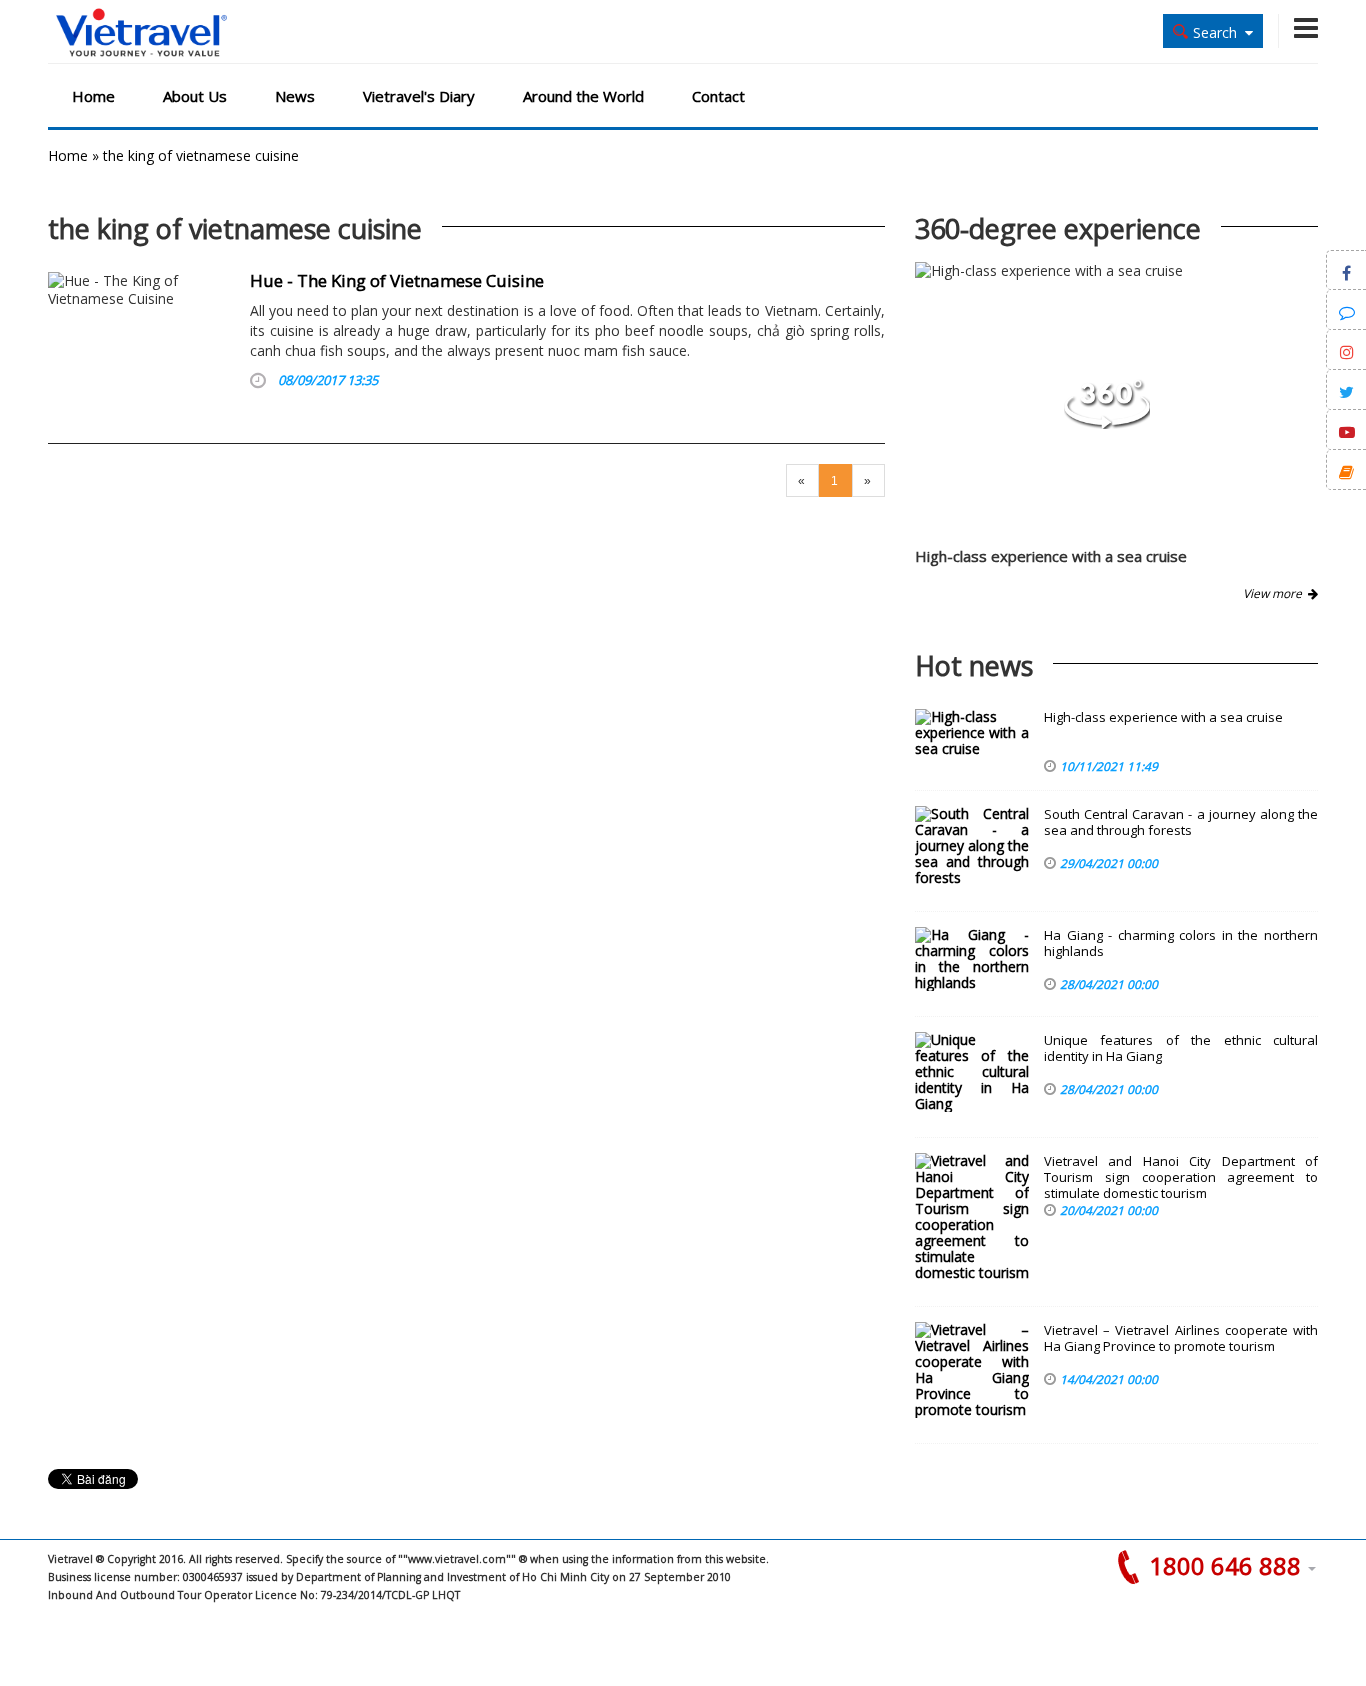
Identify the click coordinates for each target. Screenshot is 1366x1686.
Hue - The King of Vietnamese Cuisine (397, 280)
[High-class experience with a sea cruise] (1107, 423)
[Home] (141, 33)
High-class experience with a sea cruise (1051, 556)
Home (93, 96)
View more (1275, 593)
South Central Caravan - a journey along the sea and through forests (1181, 822)
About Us (195, 96)
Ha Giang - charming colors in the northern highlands (1181, 943)
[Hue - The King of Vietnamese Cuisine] (141, 335)
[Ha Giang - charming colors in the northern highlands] (972, 959)
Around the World (583, 96)
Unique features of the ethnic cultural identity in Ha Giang (1181, 1048)
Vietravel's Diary (419, 96)
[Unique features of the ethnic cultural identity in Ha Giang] (972, 1072)
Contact (718, 96)
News (295, 96)
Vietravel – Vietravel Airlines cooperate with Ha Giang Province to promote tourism (1181, 1338)
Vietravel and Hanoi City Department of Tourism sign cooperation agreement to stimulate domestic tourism (1181, 1177)
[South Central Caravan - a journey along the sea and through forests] (972, 846)
